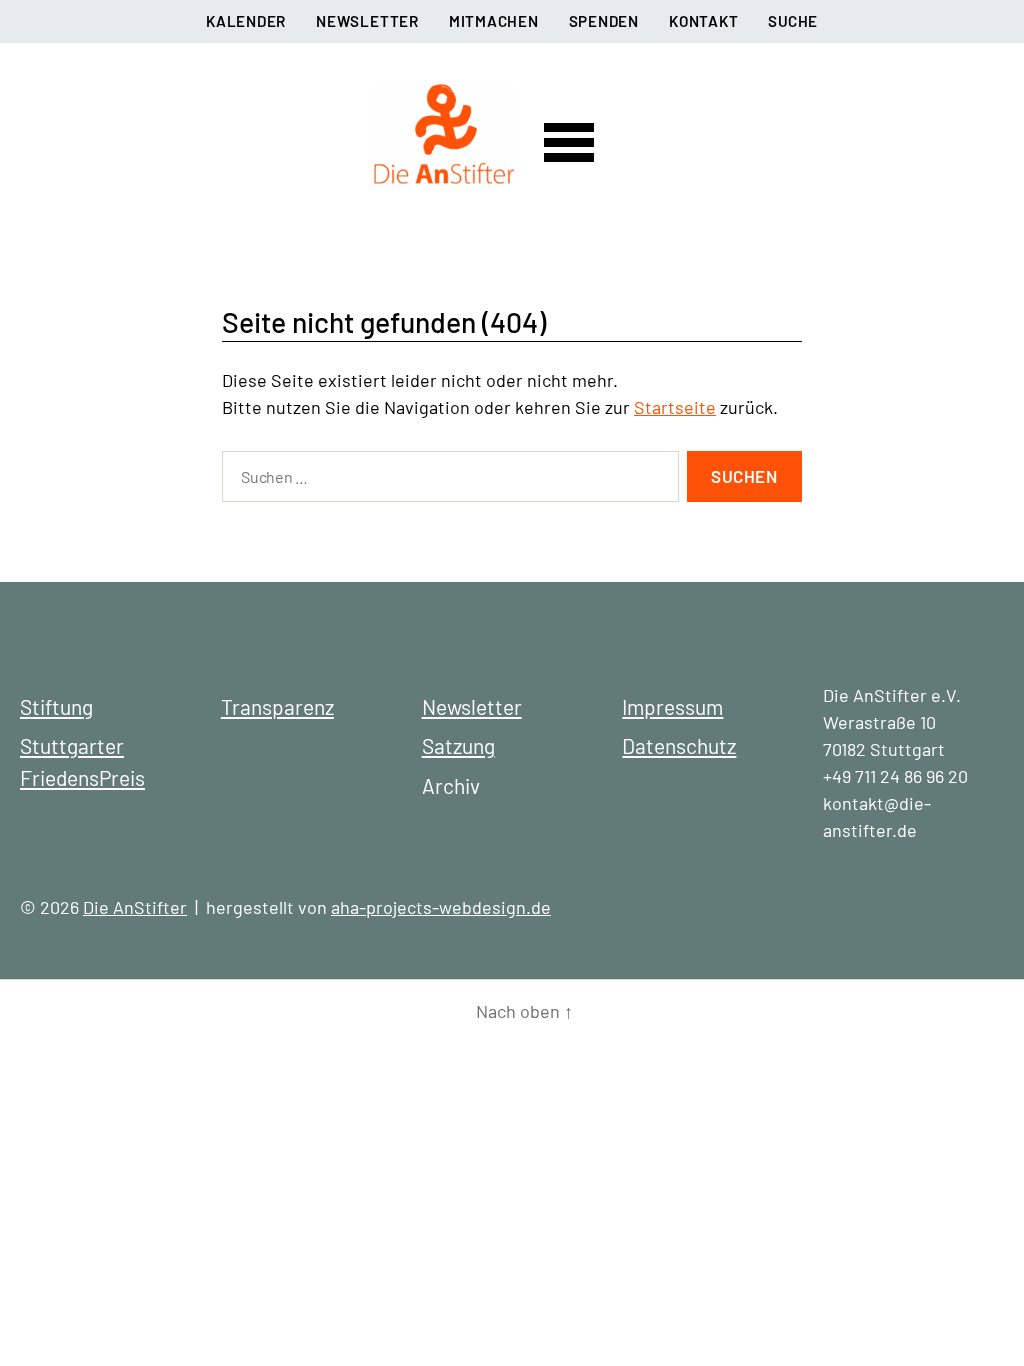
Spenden (604, 21)
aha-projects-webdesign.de (441, 907)
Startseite (675, 407)
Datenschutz (679, 745)
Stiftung (56, 706)
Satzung (458, 745)
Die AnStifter (135, 907)
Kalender (246, 21)
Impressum (672, 706)
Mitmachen (494, 21)
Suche (793, 21)
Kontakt (703, 21)
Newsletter (367, 21)
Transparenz (277, 706)
